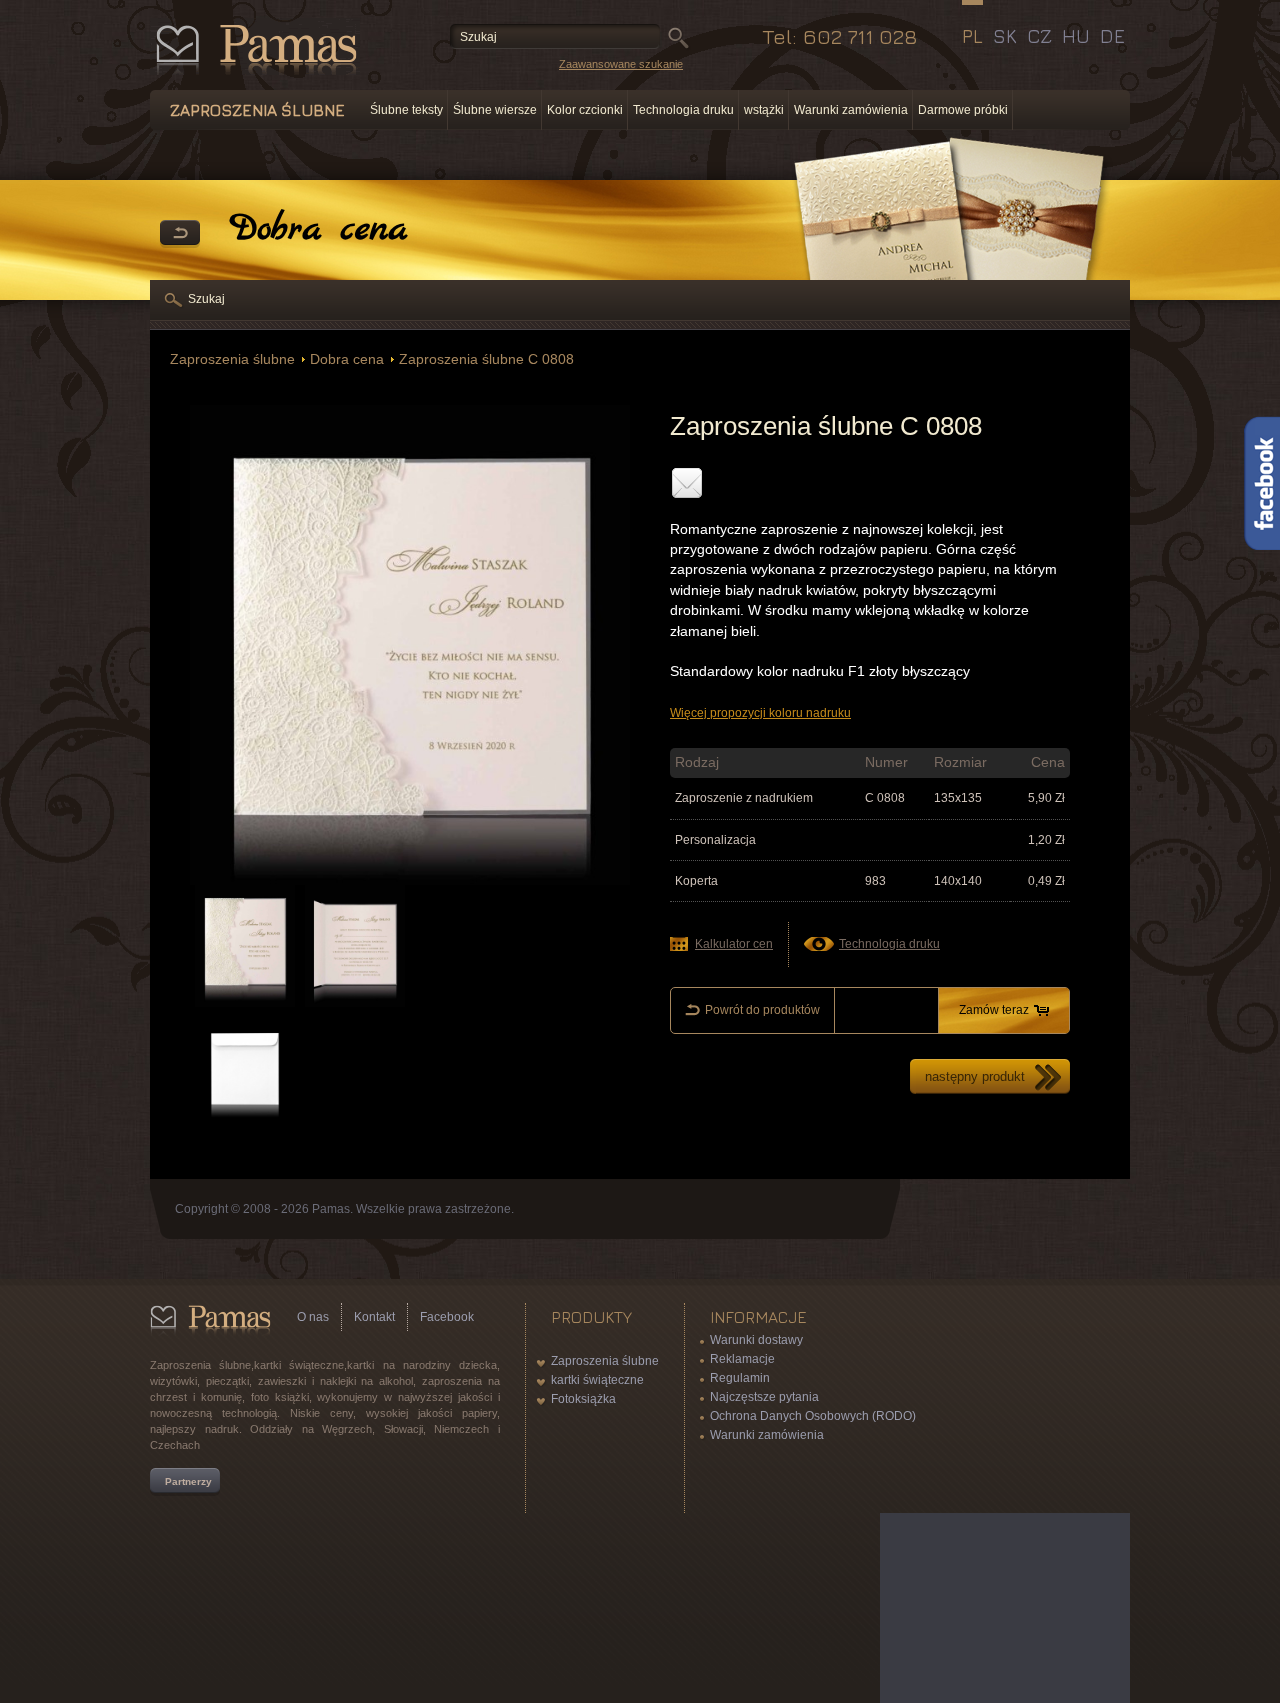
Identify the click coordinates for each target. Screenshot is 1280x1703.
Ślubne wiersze (495, 110)
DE (1112, 36)
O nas (313, 1317)
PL (972, 36)
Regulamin (740, 1378)
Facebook (447, 1317)
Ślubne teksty (406, 110)
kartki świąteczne (597, 1380)
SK (1005, 36)
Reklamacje (742, 1359)
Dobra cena (347, 359)
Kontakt (374, 1317)
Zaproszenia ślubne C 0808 (486, 359)
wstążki (764, 110)
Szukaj (206, 299)
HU (1076, 36)
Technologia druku (683, 110)
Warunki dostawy (756, 1340)
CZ (1039, 36)
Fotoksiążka (583, 1399)
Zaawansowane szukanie (621, 64)
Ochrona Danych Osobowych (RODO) (813, 1416)
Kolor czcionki (585, 110)
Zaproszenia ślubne (232, 359)
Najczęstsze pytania (764, 1397)
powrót (180, 234)
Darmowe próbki (963, 110)
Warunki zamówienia (851, 110)
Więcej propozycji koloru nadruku (760, 713)
